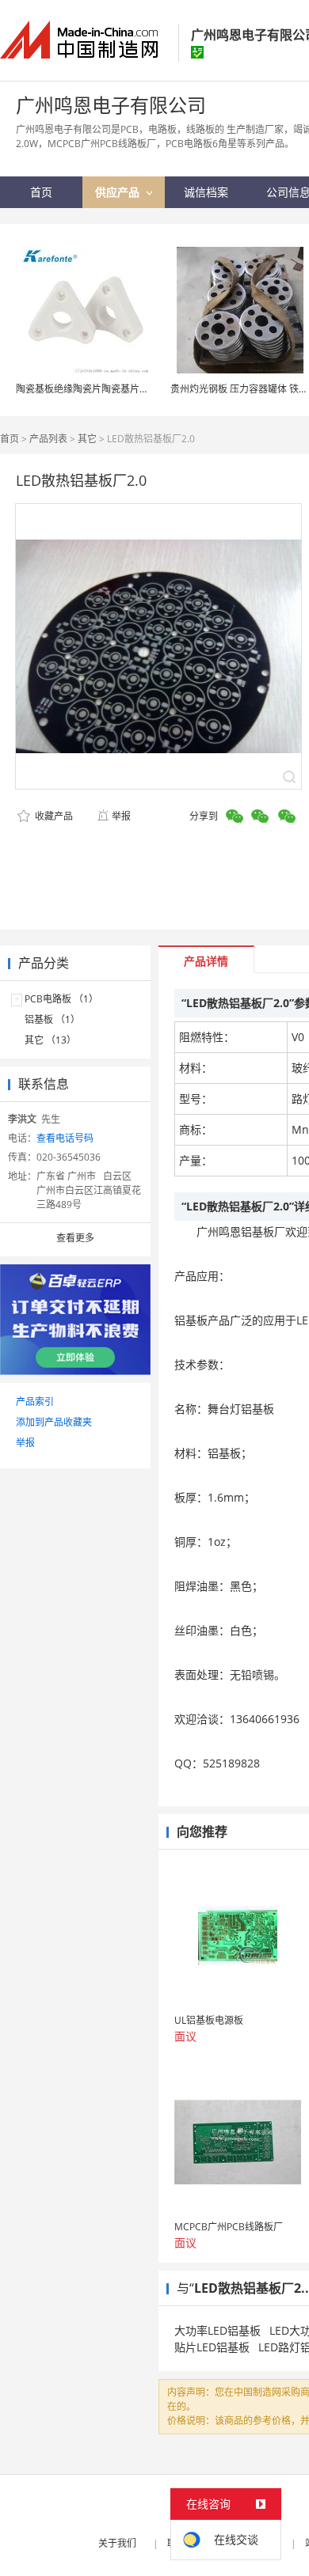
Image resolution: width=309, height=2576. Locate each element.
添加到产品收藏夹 (54, 1422)
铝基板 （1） (52, 1019)
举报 (121, 816)
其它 (87, 439)
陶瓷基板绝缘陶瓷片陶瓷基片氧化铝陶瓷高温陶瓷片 (125, 389)
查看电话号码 (65, 1138)
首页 (10, 439)
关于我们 (117, 2543)
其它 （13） (50, 1040)
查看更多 (75, 1238)
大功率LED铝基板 (217, 2330)
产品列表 (48, 439)
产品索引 (35, 1402)
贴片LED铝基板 (212, 2347)
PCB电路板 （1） (61, 999)
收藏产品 (53, 816)
